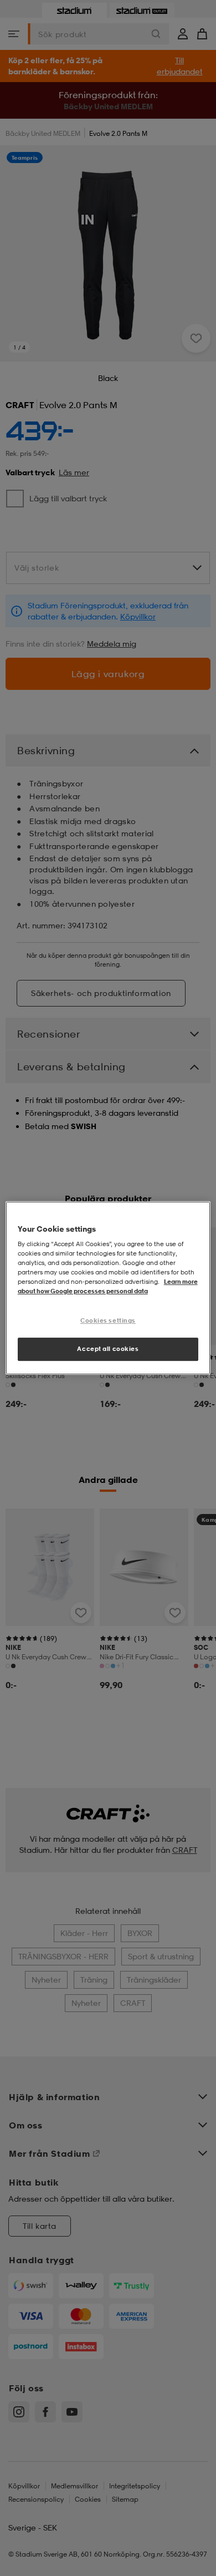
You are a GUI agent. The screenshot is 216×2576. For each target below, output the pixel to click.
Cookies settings (108, 1321)
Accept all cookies (108, 1349)
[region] (108, 1288)
